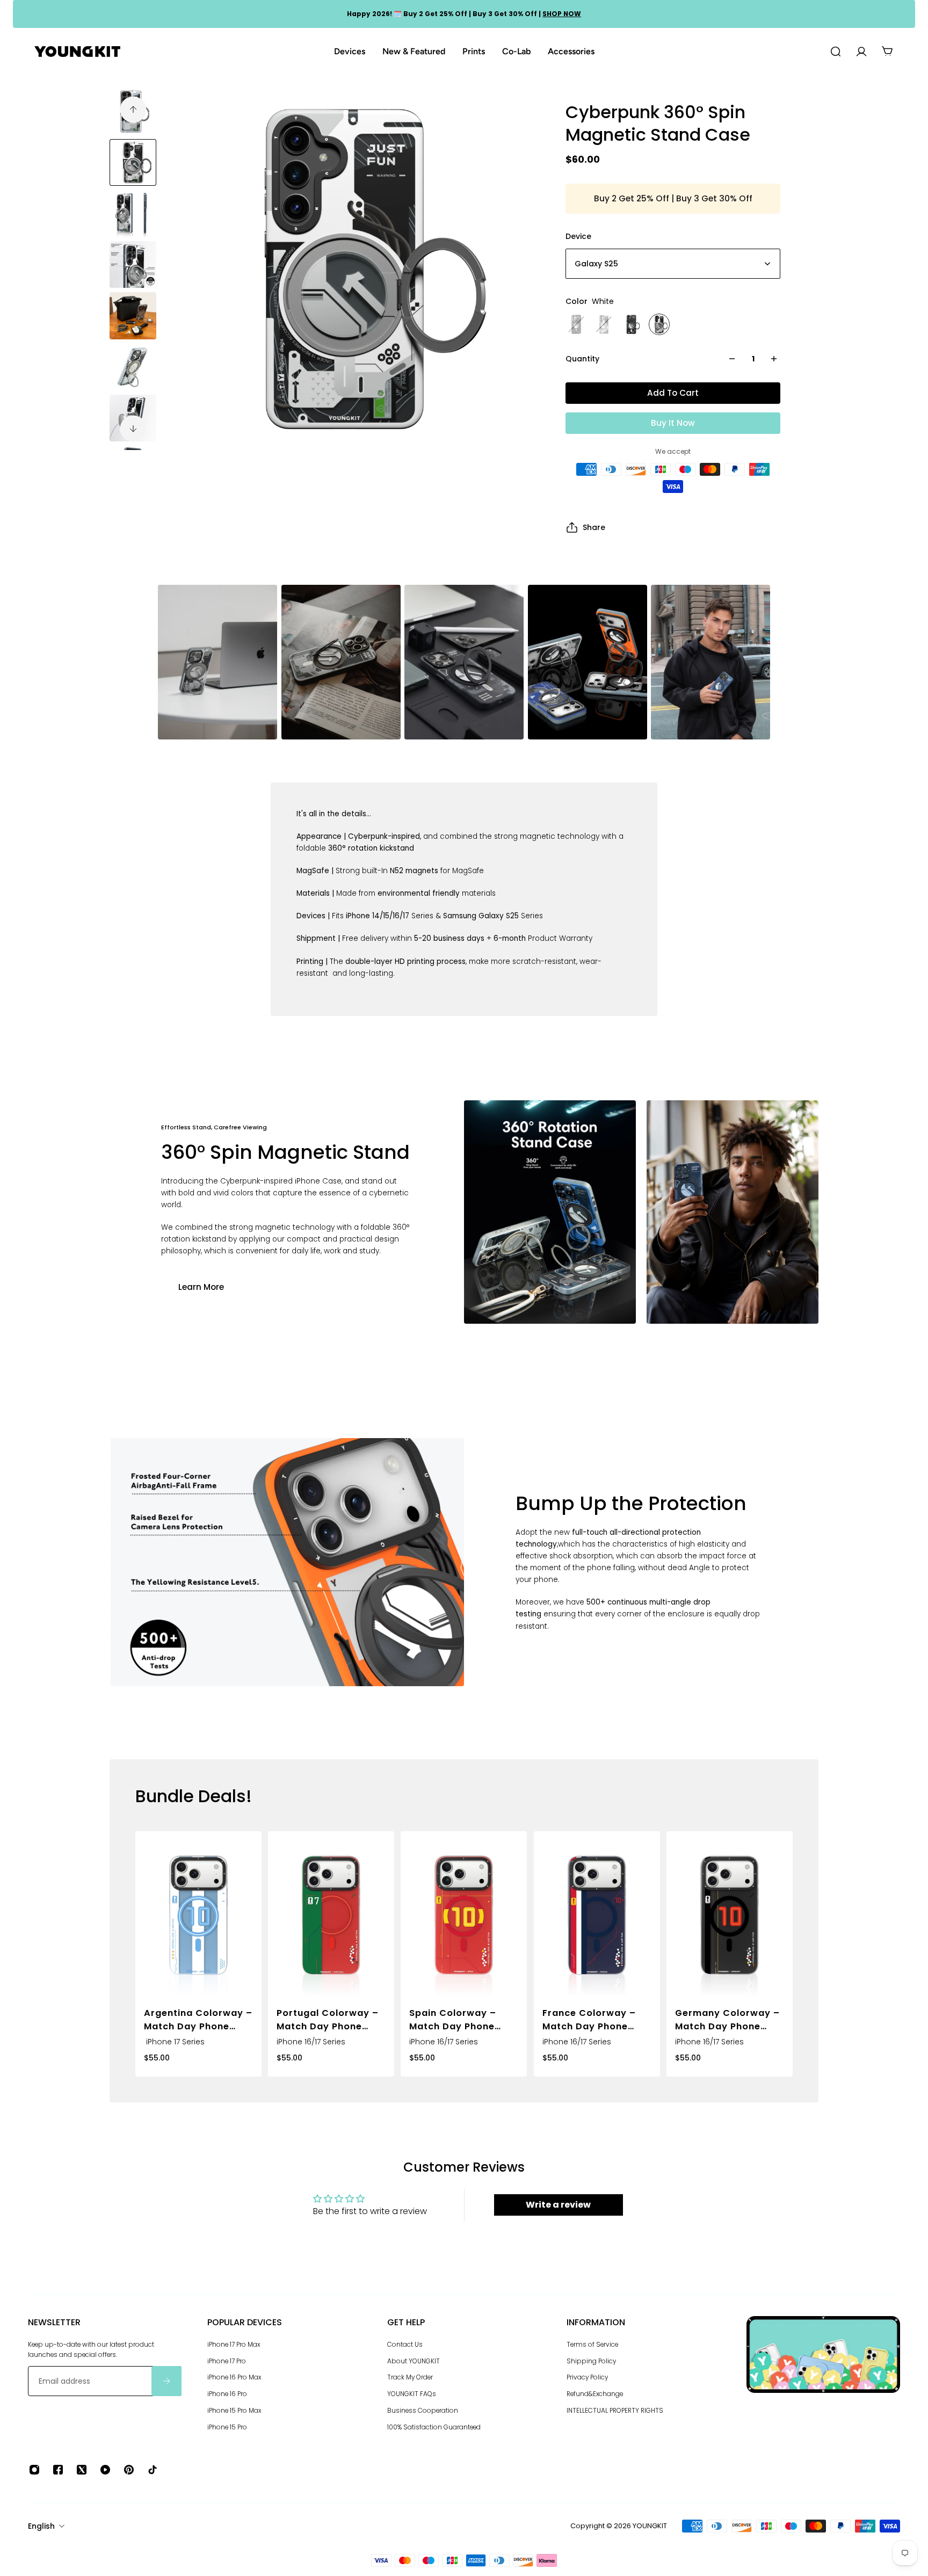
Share (594, 527)
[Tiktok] (153, 2470)
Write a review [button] (558, 2205)
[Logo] (77, 52)
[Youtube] (105, 2470)
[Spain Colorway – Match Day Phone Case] (464, 1915)
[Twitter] (82, 2470)
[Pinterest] (129, 2470)
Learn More (201, 1287)
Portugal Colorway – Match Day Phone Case (328, 2020)
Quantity (582, 359)
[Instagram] (34, 2470)
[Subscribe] (166, 2382)
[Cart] (887, 52)
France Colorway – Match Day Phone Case (589, 2020)
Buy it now (673, 423)
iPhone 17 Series (174, 2042)
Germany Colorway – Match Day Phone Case (727, 2020)
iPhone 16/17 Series (311, 2042)
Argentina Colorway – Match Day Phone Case (198, 2020)
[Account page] (861, 52)
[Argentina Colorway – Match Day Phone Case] (198, 1915)
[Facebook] (58, 2470)
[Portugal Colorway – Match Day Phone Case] (331, 1915)
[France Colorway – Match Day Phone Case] (597, 1915)
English (41, 2526)
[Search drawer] (836, 52)
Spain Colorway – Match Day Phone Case (453, 2020)
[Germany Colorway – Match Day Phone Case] (730, 1915)
